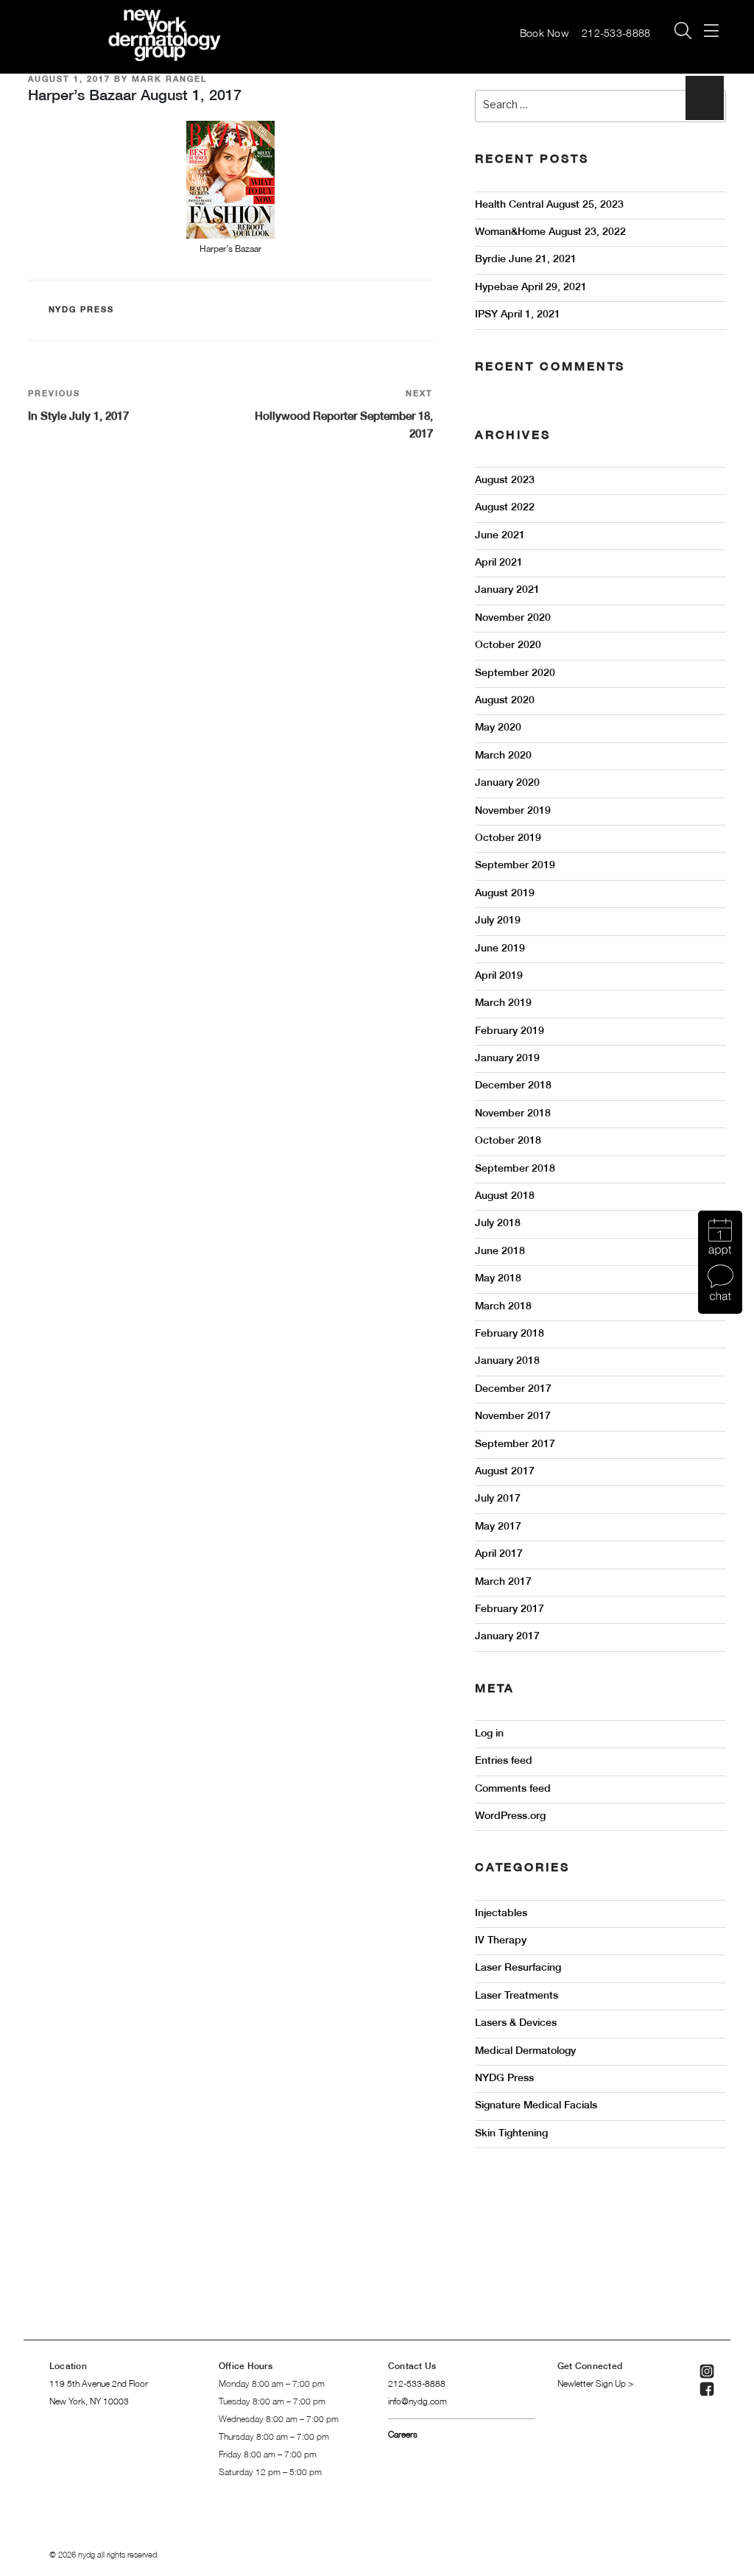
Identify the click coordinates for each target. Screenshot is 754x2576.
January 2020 (507, 783)
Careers (403, 2435)
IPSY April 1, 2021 (518, 315)
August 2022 (505, 508)
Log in (489, 1734)
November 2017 (513, 1417)
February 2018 (510, 1334)
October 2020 (508, 645)
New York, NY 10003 (89, 2402)
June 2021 (500, 536)
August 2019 (505, 894)
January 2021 (507, 590)
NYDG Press (82, 310)
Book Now (544, 34)
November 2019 (513, 811)
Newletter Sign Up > (595, 2384)
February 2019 (510, 1031)
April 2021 (499, 563)
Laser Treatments (517, 1996)
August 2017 (505, 1472)
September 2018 (515, 1169)
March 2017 (503, 1582)
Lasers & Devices (516, 2023)
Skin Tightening (511, 2134)
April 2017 (499, 1554)
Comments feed (513, 1789)
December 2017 (513, 1389)
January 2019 (507, 1059)
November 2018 (513, 1114)
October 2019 (508, 838)
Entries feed (504, 1761)
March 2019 (503, 1003)
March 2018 (503, 1307)
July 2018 (498, 1224)
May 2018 (498, 1279)
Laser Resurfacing (518, 1968)
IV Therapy (501, 1941)
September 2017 (515, 1444)
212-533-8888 (618, 34)
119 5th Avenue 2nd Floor (99, 2384)
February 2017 (510, 1609)
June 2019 (500, 949)
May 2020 (498, 728)
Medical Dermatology (525, 2051)
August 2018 (505, 1196)
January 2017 (507, 1637)
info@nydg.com (417, 2402)
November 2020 (513, 618)
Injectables (501, 1914)
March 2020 (503, 756)
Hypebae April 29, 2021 (531, 288)
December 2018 (513, 1086)
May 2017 (498, 1527)
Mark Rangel (169, 80)
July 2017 (498, 1499)
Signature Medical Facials (536, 2106)
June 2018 (500, 1252)
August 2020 (505, 701)
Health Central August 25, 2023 (549, 205)
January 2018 (507, 1361)
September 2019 (515, 866)
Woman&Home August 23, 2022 (550, 232)
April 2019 (499, 976)
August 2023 (505, 481)
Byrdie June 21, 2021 (526, 260)
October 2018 (508, 1141)
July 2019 (498, 921)
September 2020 (515, 673)
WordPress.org (510, 1816)
